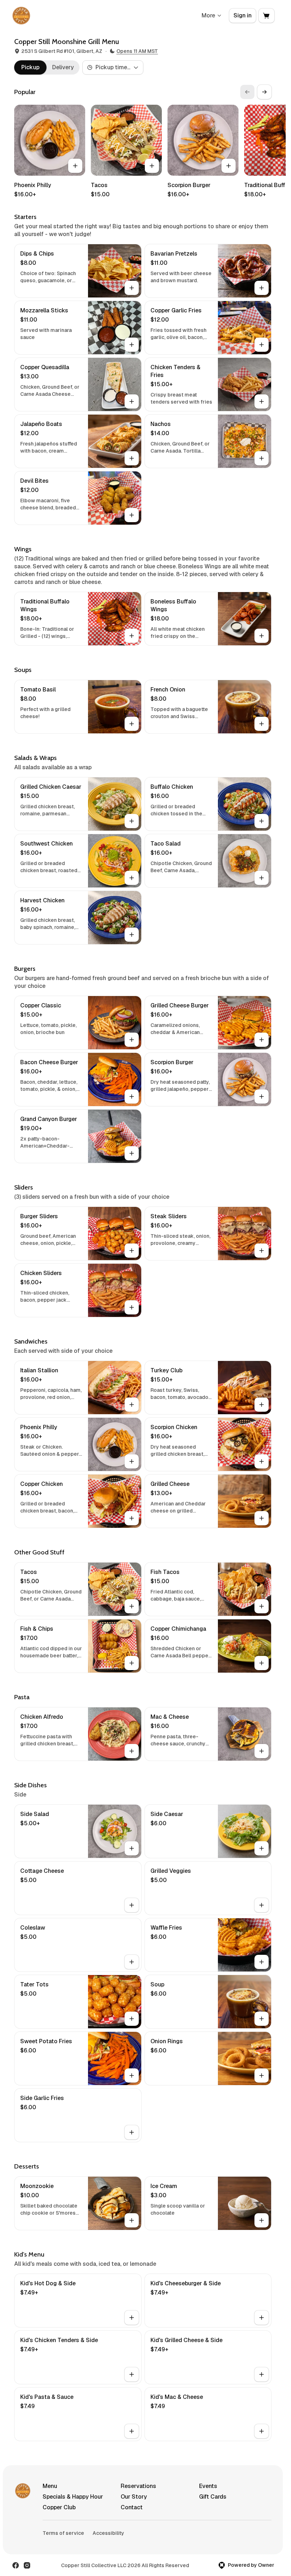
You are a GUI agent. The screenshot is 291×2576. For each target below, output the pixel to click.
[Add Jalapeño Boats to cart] (132, 458)
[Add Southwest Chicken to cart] (132, 878)
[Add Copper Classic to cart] (132, 1040)
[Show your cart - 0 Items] (267, 16)
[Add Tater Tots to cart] (132, 2019)
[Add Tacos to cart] (152, 166)
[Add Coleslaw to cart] (132, 1962)
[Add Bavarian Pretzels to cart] (262, 288)
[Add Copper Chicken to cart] (132, 1518)
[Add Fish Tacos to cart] (262, 1606)
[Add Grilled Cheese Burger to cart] (262, 1040)
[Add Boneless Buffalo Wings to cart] (262, 636)
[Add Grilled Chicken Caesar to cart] (132, 821)
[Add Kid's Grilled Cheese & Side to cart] (262, 2374)
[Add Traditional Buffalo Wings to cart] (132, 636)
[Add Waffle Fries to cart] (262, 1962)
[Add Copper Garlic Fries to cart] (262, 345)
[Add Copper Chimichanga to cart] (262, 1663)
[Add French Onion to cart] (262, 724)
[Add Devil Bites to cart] (132, 515)
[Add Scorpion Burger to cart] (229, 166)
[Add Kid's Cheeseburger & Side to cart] (262, 2318)
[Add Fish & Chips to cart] (132, 1663)
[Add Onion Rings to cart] (262, 2075)
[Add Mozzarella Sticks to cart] (132, 345)
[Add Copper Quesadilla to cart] (132, 401)
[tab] (30, 67)
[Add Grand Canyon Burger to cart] (132, 1153)
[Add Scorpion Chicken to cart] (262, 1461)
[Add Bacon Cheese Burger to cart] (132, 1096)
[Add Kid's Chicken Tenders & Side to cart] (132, 2374)
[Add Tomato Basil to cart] (132, 724)
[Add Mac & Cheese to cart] (262, 1751)
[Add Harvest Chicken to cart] (132, 935)
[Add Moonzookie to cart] (132, 2220)
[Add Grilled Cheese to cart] (262, 1518)
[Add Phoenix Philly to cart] (75, 166)
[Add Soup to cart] (262, 2019)
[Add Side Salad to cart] (132, 1848)
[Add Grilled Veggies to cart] (262, 1905)
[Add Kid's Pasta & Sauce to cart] (132, 2431)
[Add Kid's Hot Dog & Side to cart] (132, 2318)
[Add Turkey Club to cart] (262, 1405)
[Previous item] (247, 92)
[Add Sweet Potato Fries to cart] (132, 2075)
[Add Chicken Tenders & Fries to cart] (262, 401)
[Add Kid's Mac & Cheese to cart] (262, 2431)
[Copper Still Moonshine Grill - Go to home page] (21, 16)
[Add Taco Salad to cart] (262, 878)
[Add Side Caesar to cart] (262, 1848)
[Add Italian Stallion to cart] (132, 1405)
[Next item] (264, 92)
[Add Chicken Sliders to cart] (132, 1307)
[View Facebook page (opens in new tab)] (16, 2565)
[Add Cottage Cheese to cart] (132, 1905)
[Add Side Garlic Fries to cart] (132, 2132)
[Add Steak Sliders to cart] (262, 1251)
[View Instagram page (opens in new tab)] (27, 2565)
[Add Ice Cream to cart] (262, 2220)
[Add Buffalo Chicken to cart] (262, 821)
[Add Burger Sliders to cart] (132, 1251)
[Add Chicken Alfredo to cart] (132, 1751)
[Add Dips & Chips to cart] (132, 288)
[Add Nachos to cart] (262, 458)
